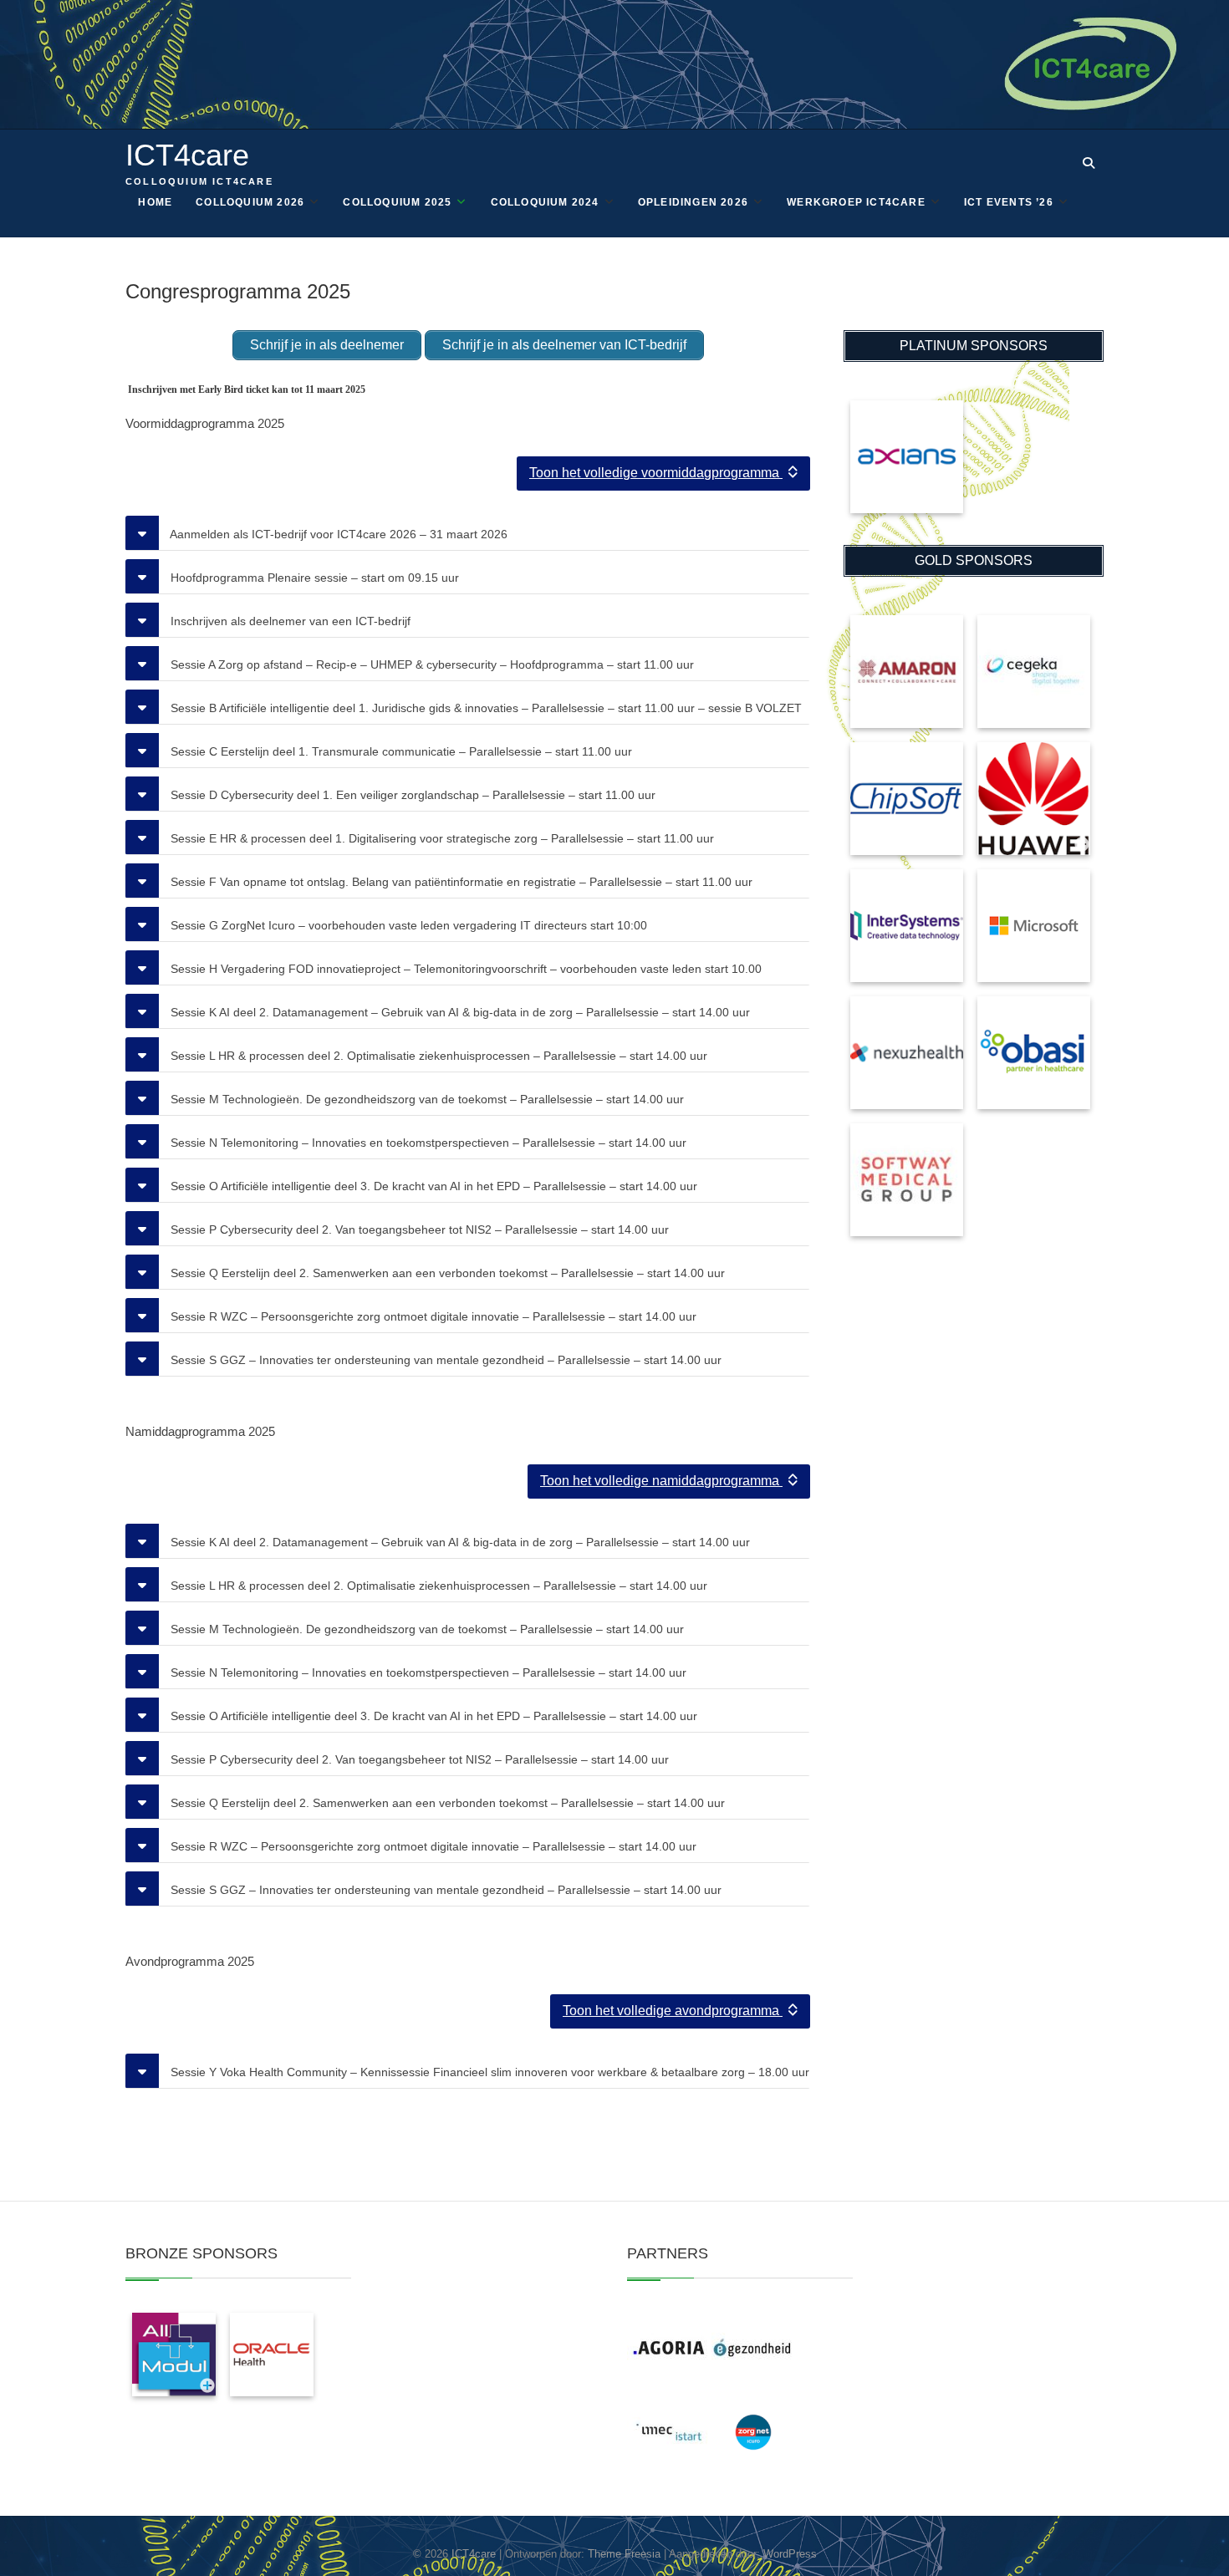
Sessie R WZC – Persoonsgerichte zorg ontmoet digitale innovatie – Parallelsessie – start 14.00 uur (432, 1316)
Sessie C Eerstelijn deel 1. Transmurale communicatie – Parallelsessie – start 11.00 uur (400, 751)
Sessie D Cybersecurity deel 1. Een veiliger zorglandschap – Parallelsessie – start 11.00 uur (411, 795)
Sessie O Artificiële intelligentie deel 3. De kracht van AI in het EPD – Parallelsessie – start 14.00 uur (432, 1186)
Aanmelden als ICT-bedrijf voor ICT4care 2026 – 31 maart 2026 (337, 534)
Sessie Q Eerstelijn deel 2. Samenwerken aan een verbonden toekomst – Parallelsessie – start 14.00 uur (446, 1273)
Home (155, 202)
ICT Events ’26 (1009, 202)
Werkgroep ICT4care (856, 202)
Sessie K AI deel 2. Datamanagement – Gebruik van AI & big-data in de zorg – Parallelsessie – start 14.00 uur (459, 1012)
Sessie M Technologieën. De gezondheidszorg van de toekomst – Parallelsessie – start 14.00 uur (426, 1099)
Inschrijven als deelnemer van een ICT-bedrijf (289, 621)
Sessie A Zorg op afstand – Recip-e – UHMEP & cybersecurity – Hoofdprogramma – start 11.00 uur (431, 664)
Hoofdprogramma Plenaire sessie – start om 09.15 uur (313, 578)
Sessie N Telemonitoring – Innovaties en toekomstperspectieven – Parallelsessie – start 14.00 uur (427, 1143)
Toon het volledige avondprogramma (673, 2011)
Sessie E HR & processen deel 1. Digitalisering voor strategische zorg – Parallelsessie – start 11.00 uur (441, 838)
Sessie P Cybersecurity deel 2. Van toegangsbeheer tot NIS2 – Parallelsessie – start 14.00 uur (418, 1229)
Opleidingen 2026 (693, 202)
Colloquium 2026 (250, 202)
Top (1189, 2536)
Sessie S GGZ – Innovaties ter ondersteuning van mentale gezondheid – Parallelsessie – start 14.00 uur (444, 1360)
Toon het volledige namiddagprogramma (661, 1481)
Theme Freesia (624, 2554)
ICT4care (187, 155)
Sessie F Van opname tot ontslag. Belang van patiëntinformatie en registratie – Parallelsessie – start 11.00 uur (460, 882)
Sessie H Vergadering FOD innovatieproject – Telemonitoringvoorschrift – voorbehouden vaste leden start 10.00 (464, 969)
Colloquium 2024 (545, 202)
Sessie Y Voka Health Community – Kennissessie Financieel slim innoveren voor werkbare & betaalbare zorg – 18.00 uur (488, 2072)
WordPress (790, 2554)
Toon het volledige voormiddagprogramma (656, 473)
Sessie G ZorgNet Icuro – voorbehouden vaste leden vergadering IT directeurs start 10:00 (407, 925)
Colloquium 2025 (397, 202)
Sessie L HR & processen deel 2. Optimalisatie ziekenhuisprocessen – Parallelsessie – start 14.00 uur (437, 1056)
